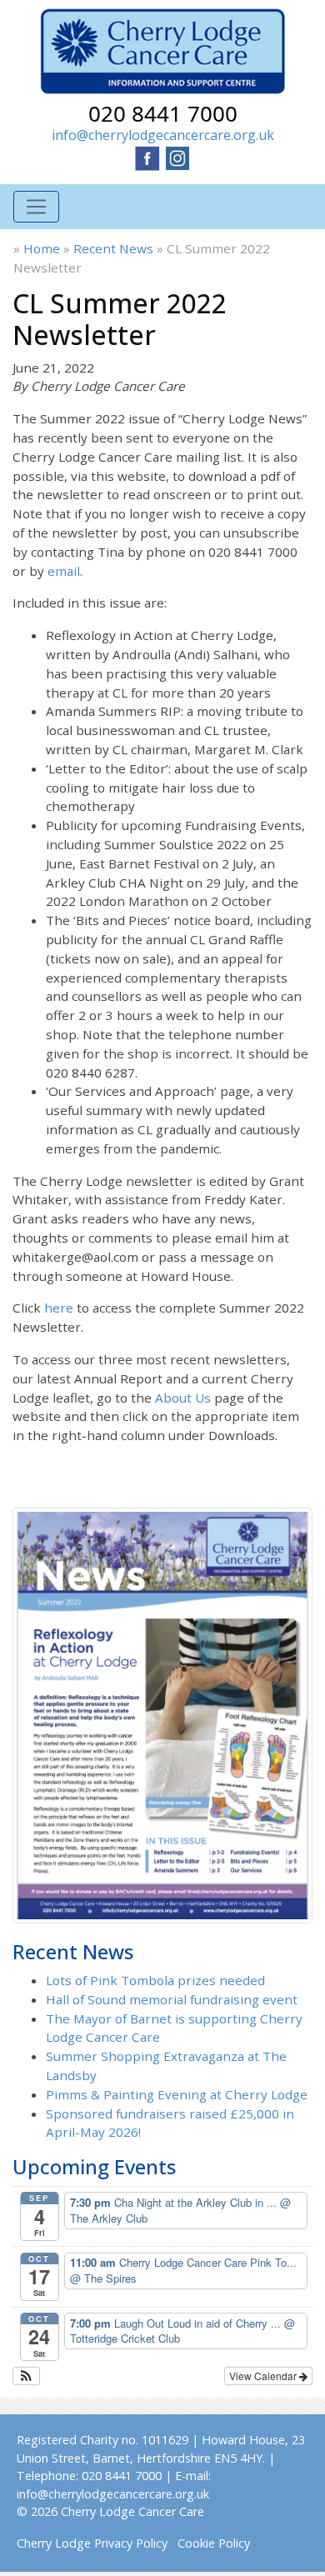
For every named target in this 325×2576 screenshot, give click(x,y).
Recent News (113, 248)
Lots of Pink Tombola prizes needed (155, 1980)
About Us (183, 1398)
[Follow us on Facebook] (147, 157)
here (59, 1308)
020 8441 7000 (163, 113)
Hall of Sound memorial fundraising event (172, 1999)
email (64, 571)
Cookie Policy (214, 2543)
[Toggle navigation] (36, 207)
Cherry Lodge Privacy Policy (92, 2543)
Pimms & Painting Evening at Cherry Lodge (177, 2094)
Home (42, 248)
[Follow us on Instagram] (177, 157)
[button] (26, 2376)
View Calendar (264, 2376)
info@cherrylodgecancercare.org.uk (163, 135)
